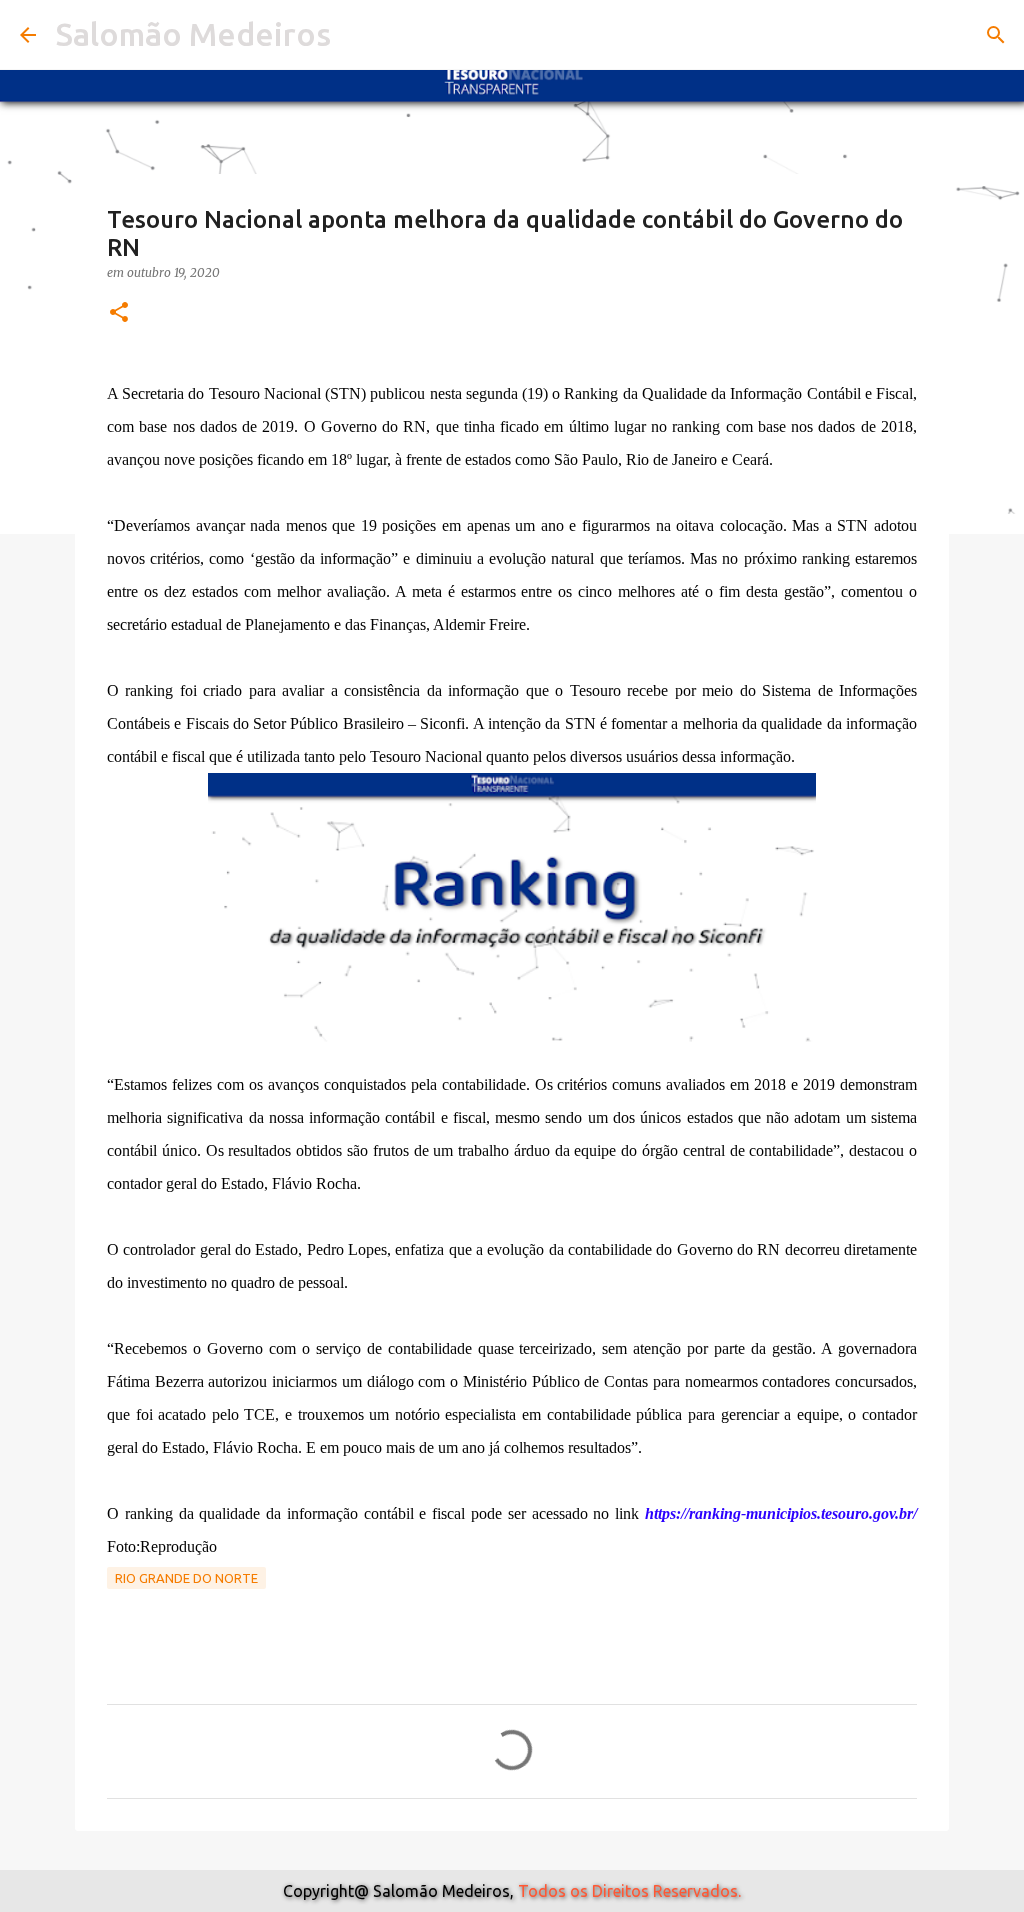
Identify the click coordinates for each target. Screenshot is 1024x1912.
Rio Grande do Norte (186, 1578)
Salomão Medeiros (193, 34)
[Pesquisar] (996, 35)
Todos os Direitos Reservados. (629, 1891)
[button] (119, 313)
